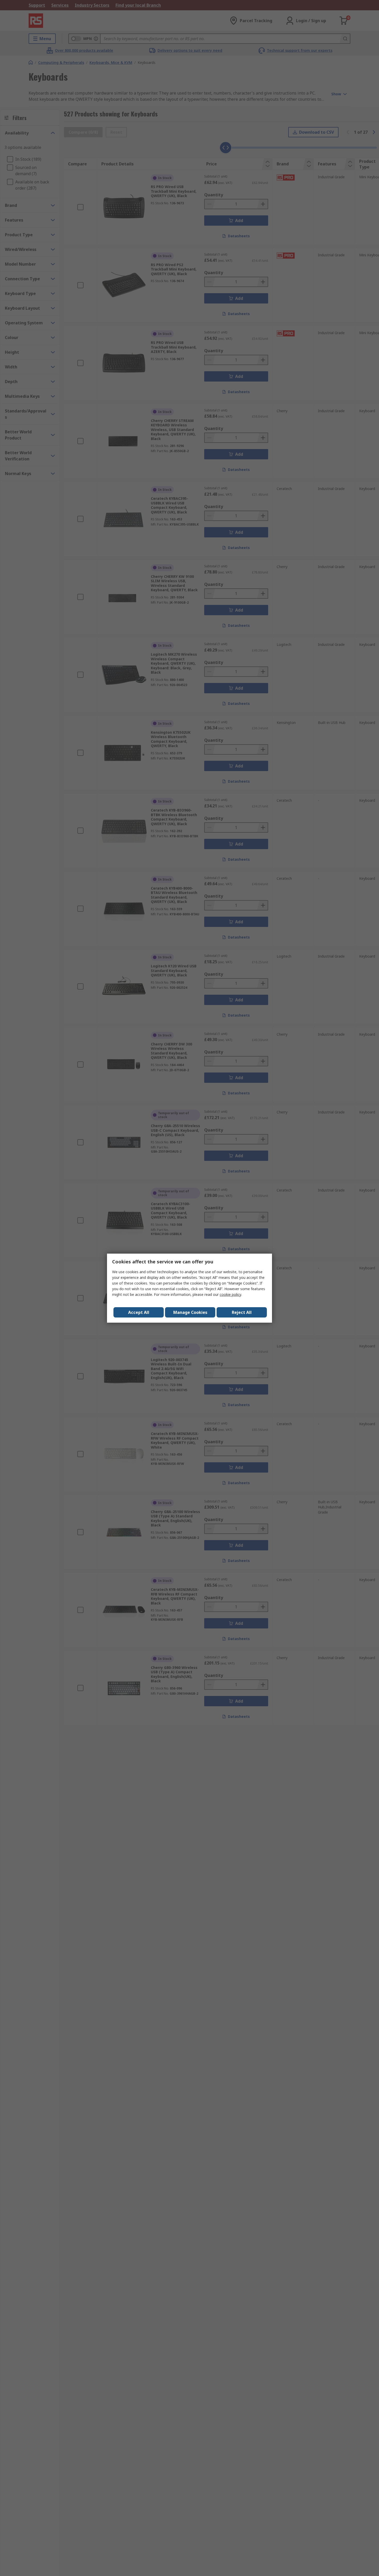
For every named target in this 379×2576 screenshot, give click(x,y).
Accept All (139, 1312)
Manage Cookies (190, 1312)
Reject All (242, 1312)
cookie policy (230, 1294)
